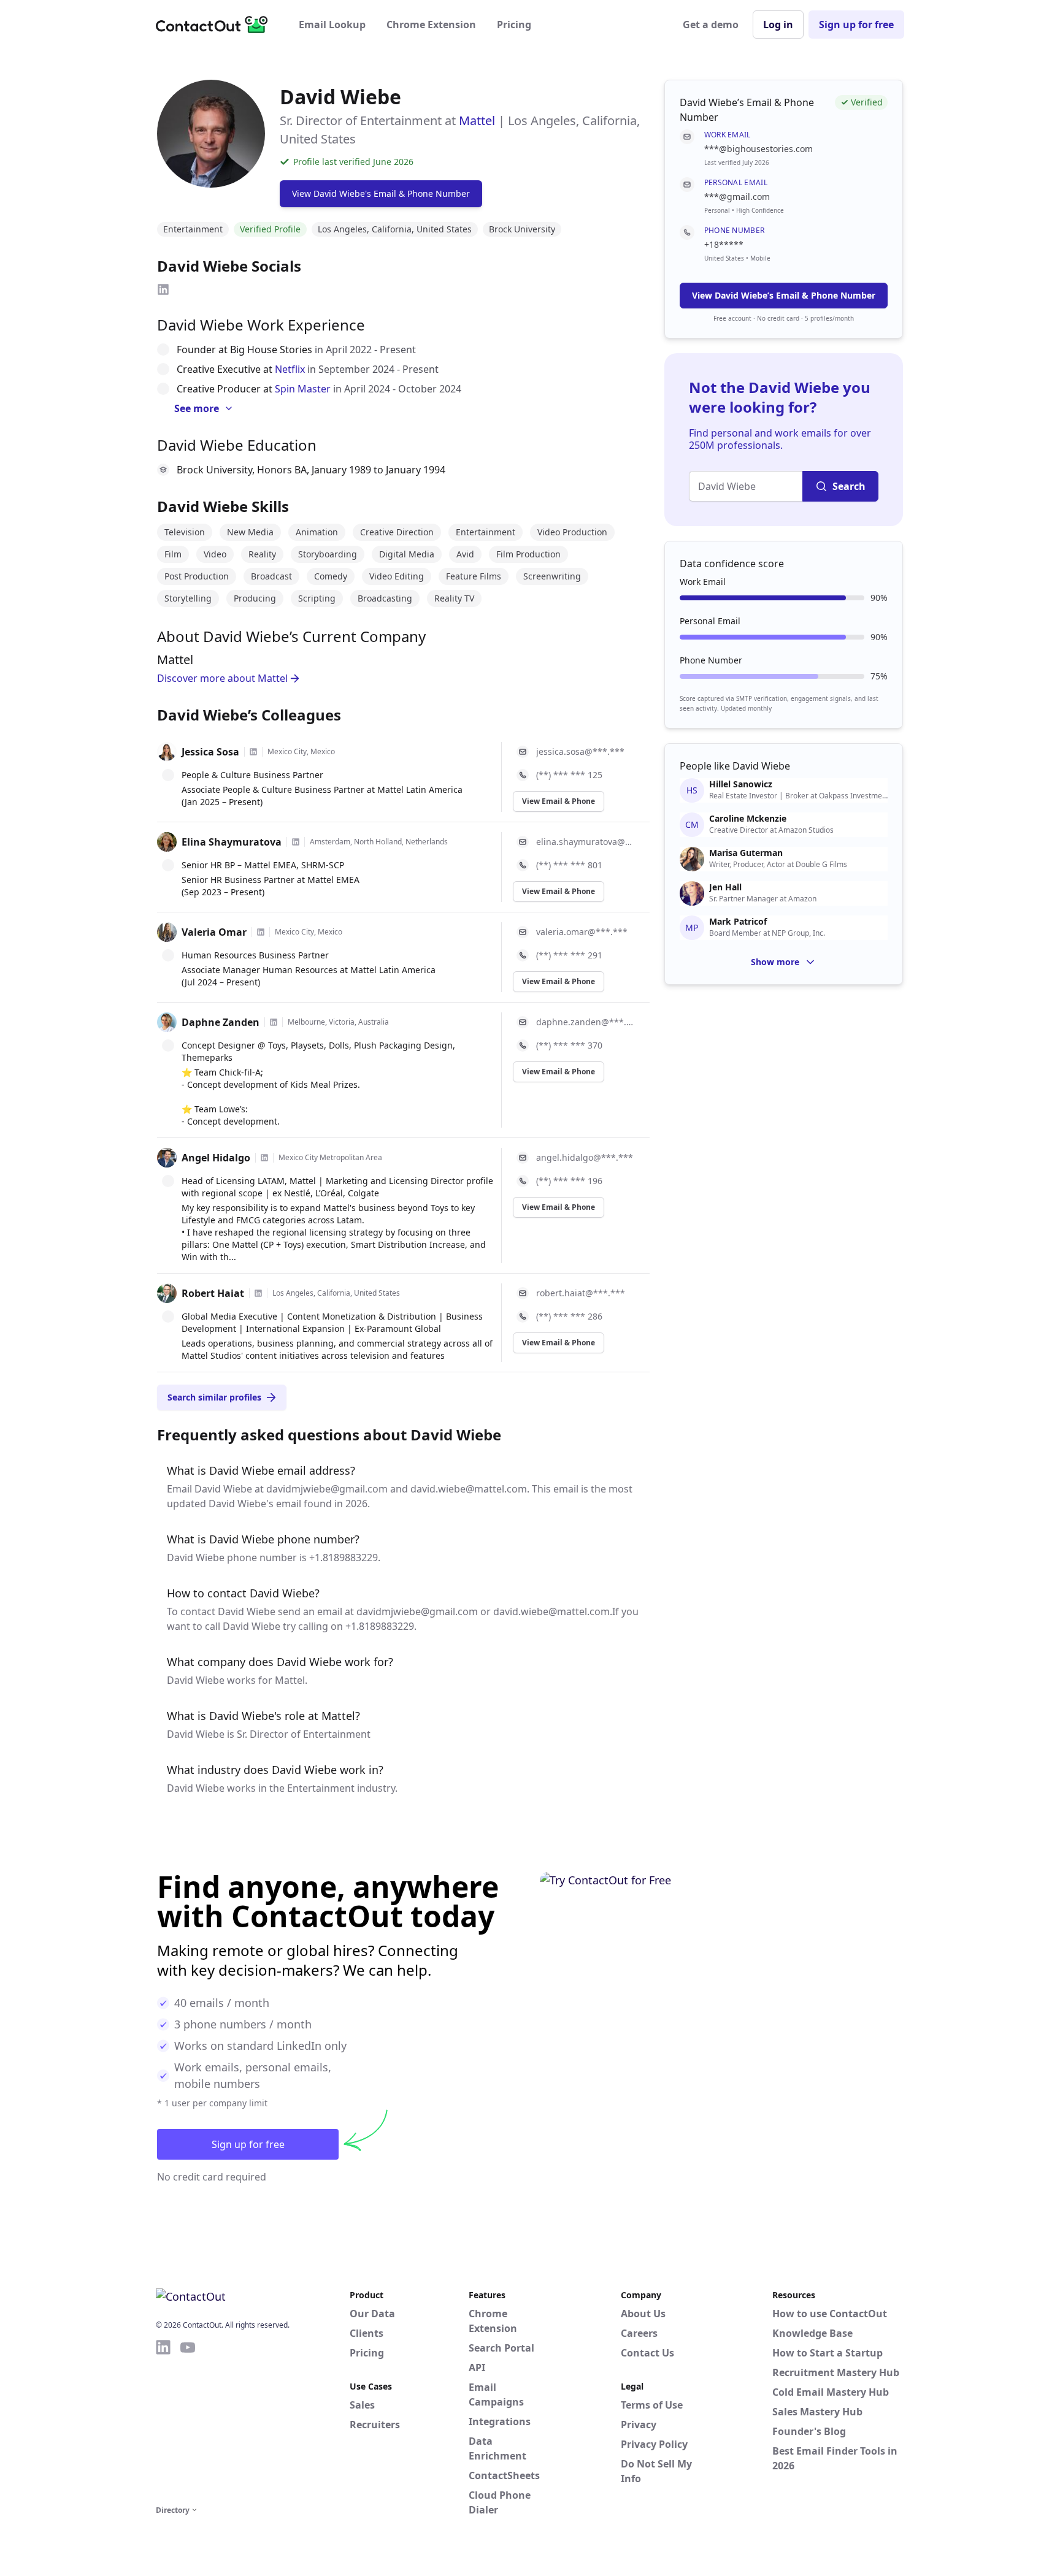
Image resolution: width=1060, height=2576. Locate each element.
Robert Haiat (213, 1293)
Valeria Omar (214, 932)
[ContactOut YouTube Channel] (188, 2420)
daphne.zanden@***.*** (586, 1022)
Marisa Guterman (746, 853)
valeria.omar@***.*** (582, 932)
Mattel (477, 120)
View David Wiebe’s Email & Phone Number (784, 295)
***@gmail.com (737, 197)
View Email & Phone (559, 801)
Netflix (290, 369)
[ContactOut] (216, 25)
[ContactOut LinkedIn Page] (163, 2420)
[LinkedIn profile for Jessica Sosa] (253, 752)
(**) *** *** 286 (569, 1316)
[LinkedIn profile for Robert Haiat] (258, 1293)
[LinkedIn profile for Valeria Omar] (261, 932)
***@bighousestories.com (759, 149)
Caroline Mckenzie (748, 819)
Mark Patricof (738, 922)
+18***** (724, 244)
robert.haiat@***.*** (581, 1293)
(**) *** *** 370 (569, 1045)
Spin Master (303, 389)
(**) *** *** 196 (569, 1181)
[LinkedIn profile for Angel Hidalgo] (264, 1158)
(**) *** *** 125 (569, 775)
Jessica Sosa (210, 752)
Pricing (514, 25)
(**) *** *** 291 (569, 955)
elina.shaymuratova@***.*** (586, 842)
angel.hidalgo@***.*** (585, 1157)
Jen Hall (725, 887)
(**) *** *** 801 (569, 865)
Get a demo (711, 25)
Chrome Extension (431, 25)
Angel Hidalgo (216, 1158)
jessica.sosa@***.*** (580, 751)
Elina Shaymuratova (232, 842)
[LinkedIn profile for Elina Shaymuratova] (296, 842)
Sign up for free (856, 25)
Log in (778, 25)
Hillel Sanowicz (741, 784)
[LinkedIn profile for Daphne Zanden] (274, 1022)
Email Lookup (332, 25)
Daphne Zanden (221, 1022)
